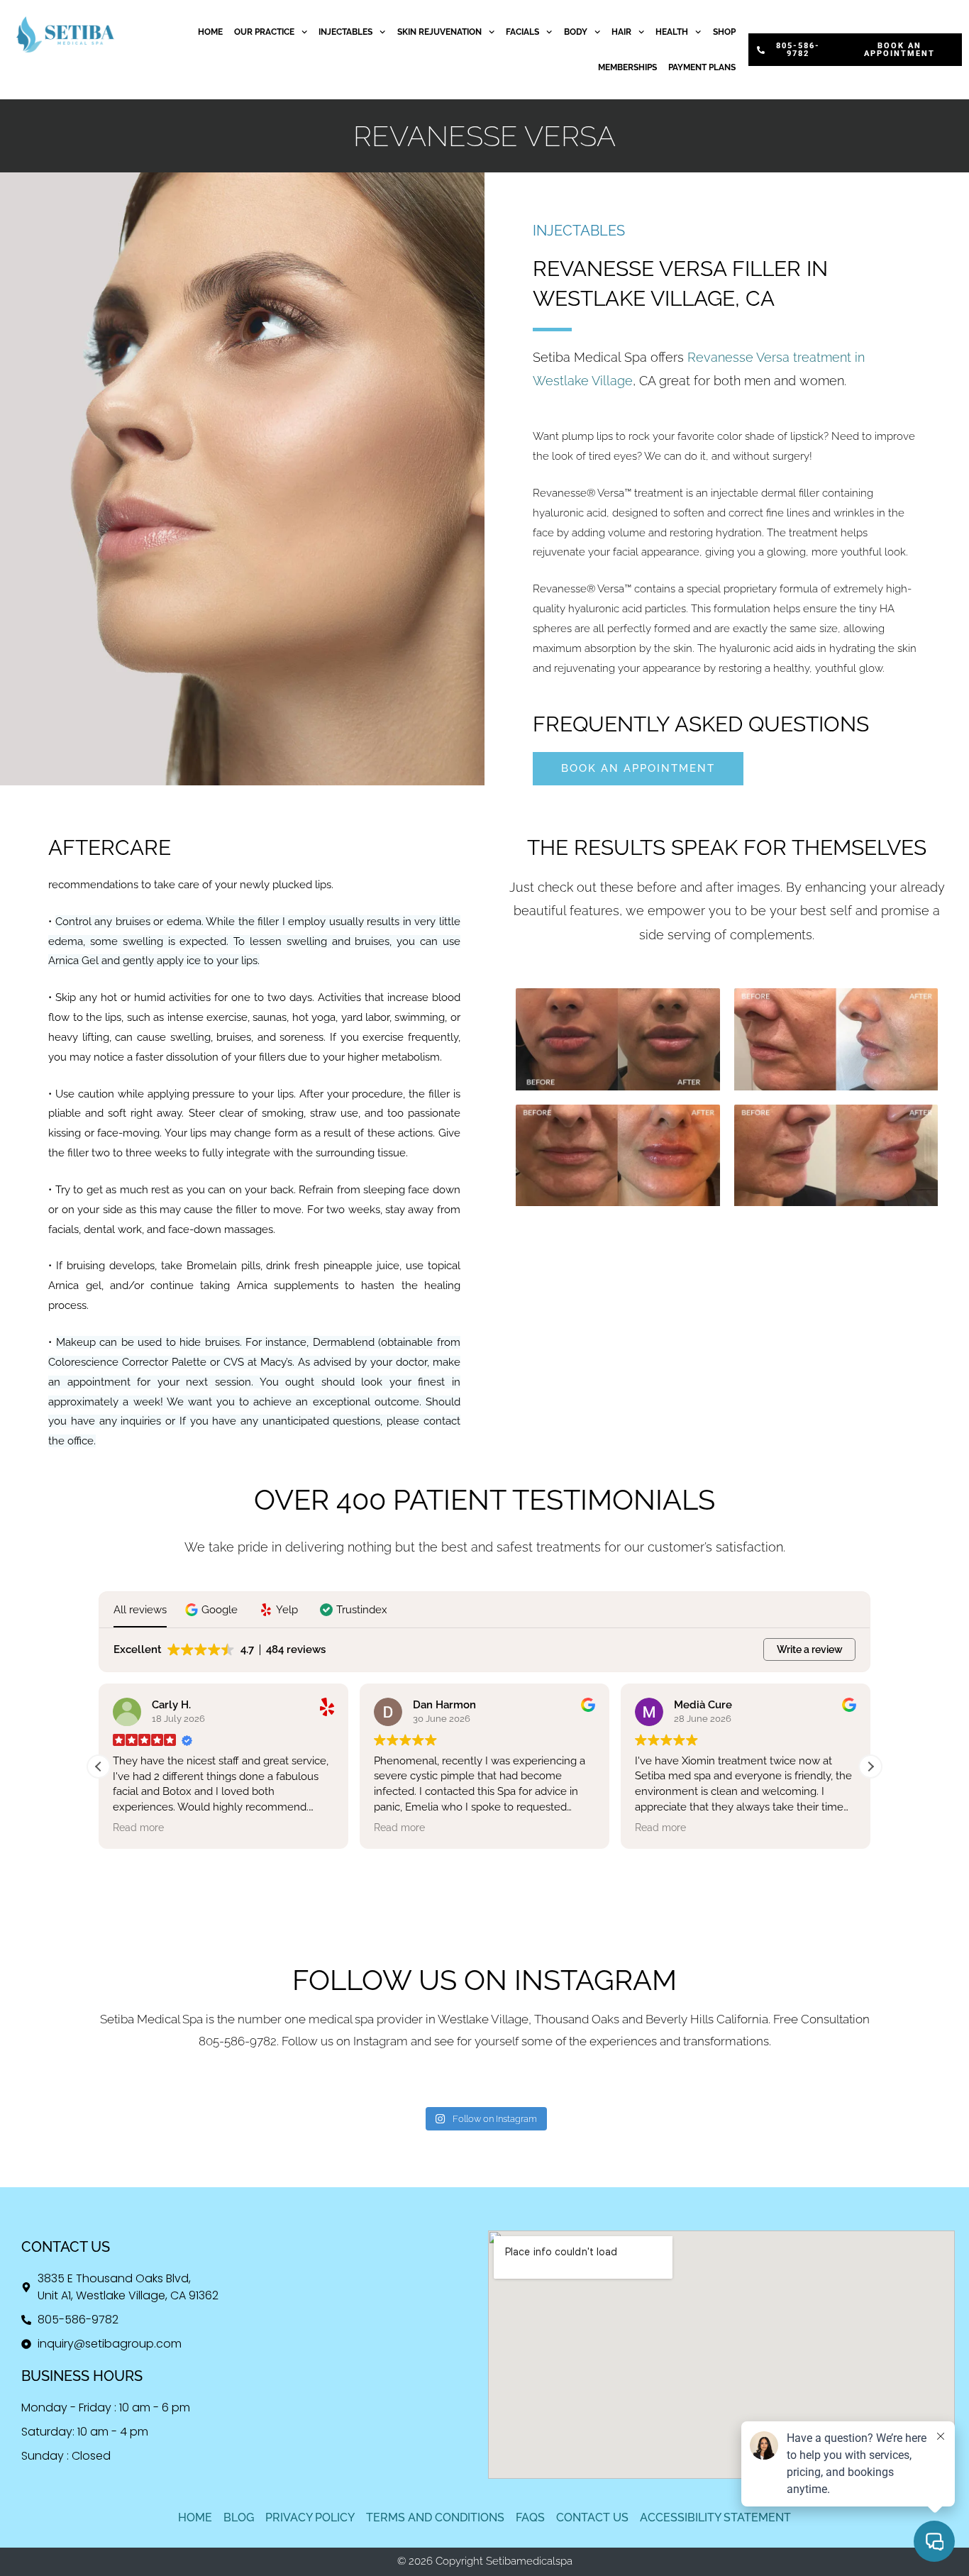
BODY (576, 32)
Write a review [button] (810, 1649)
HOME (210, 32)
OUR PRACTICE (264, 32)
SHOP (724, 32)
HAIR (621, 32)
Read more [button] (138, 1828)
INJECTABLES (345, 32)
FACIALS (522, 32)
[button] (213, 1610)
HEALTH (672, 32)
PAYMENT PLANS (702, 67)
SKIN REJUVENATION (439, 32)
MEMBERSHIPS (627, 67)
